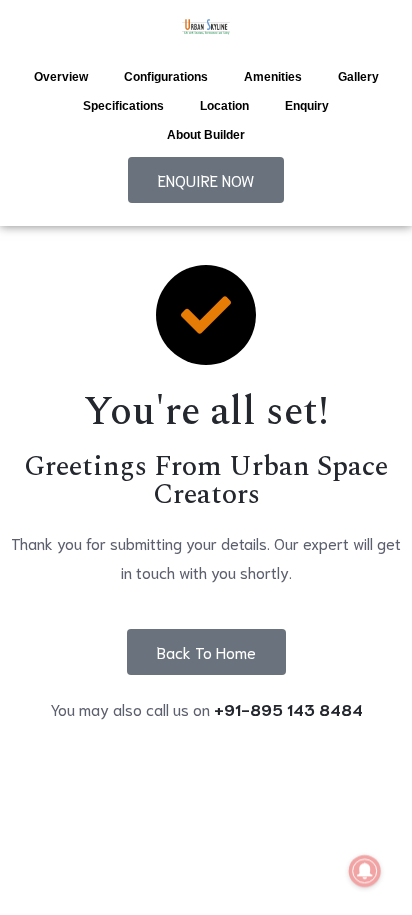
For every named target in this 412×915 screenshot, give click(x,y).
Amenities (273, 77)
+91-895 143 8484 (288, 708)
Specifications (123, 106)
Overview (61, 77)
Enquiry (307, 106)
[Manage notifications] (365, 871)
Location (224, 106)
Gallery (358, 77)
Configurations (166, 77)
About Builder (206, 135)
